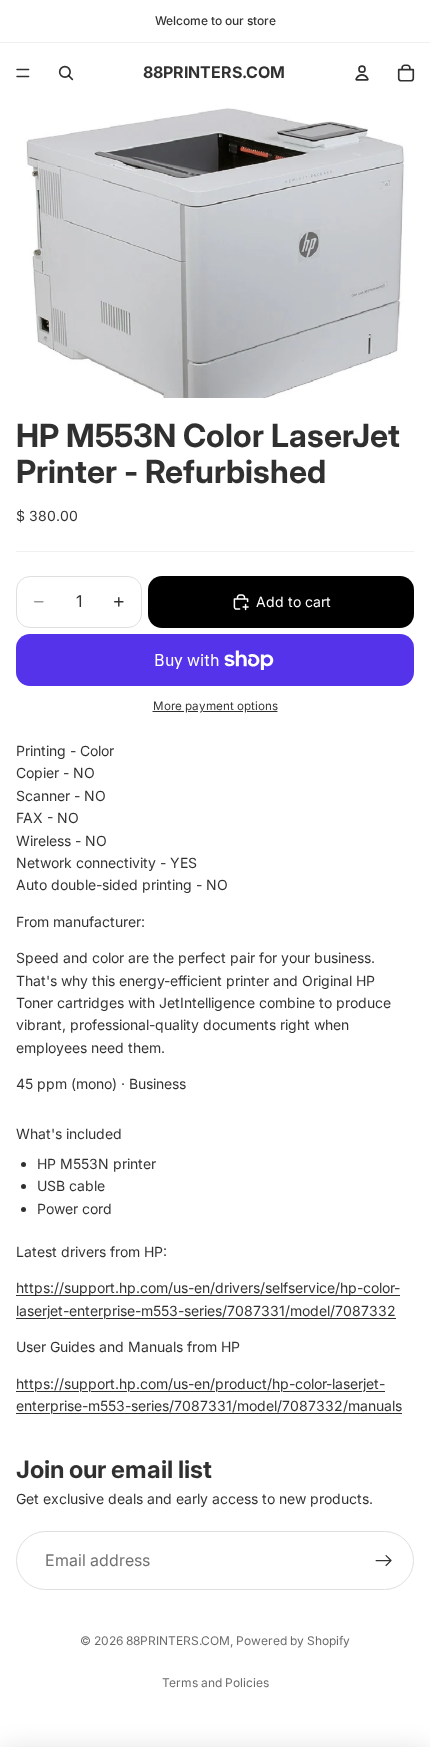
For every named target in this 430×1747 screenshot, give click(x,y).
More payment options (215, 706)
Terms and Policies (215, 1682)
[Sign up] (384, 1561)
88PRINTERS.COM (178, 1640)
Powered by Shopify (293, 1640)
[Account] (362, 73)
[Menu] (23, 73)
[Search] (66, 73)
